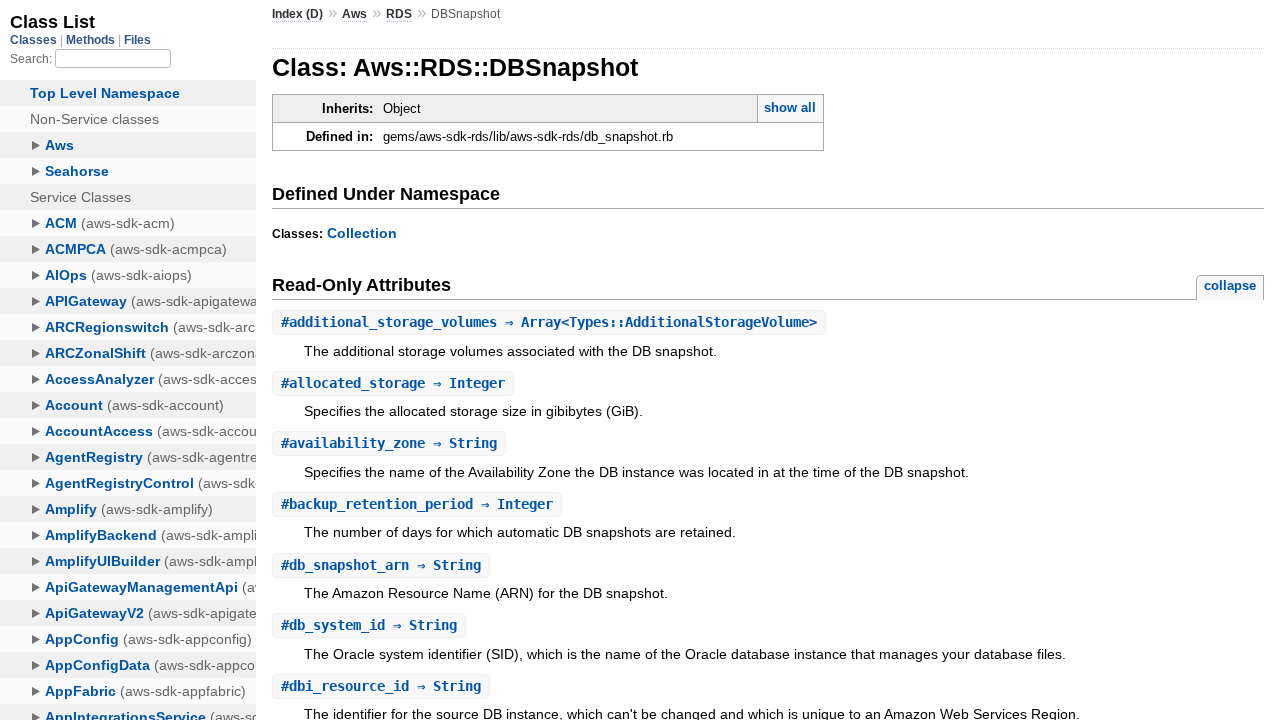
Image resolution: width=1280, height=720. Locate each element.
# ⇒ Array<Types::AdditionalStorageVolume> (549, 322)
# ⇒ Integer (393, 383)
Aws (354, 14)
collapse (1230, 285)
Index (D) (297, 14)
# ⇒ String (389, 443)
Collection (362, 233)
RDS (399, 14)
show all (790, 107)
